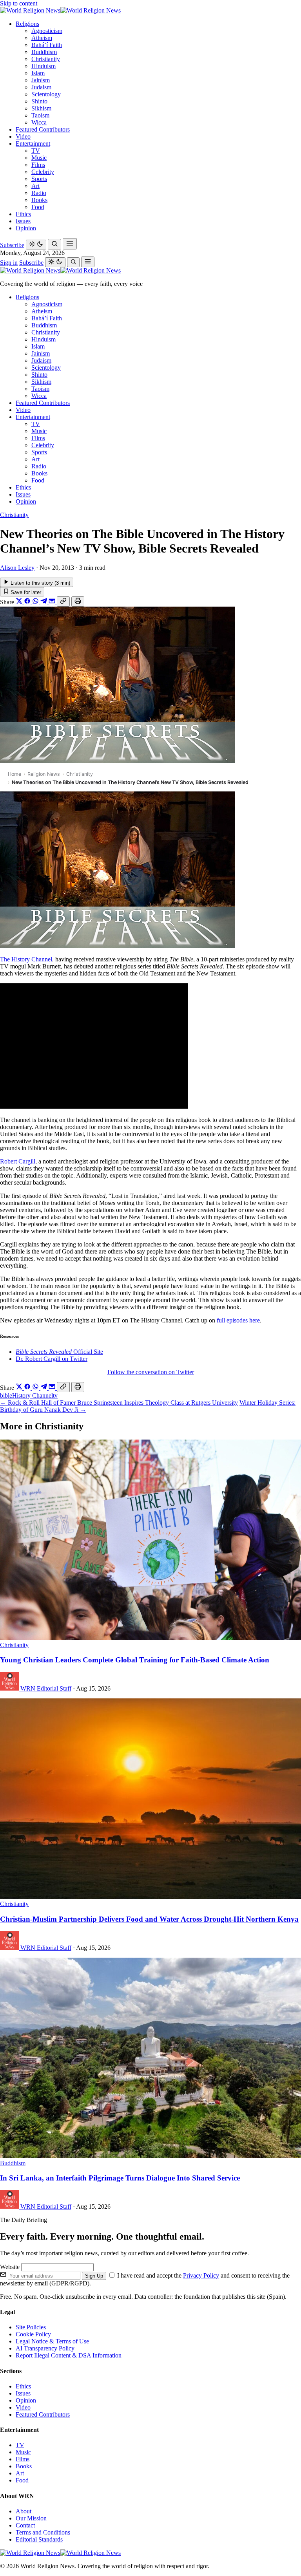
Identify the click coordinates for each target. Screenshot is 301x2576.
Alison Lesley (17, 568)
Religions (27, 24)
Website (11, 2267)
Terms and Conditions (43, 2532)
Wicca (39, 122)
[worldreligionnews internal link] (60, 10)
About (24, 2511)
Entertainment (33, 144)
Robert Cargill (18, 1161)
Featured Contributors (43, 129)
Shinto (39, 101)
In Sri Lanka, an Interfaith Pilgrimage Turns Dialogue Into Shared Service (120, 2178)
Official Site (59, 1352)
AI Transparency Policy (45, 2348)
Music (39, 158)
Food (38, 207)
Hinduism (44, 66)
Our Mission (31, 2518)
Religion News (44, 774)
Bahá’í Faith (47, 45)
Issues (23, 221)
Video (23, 136)
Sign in (9, 263)
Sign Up (94, 2276)
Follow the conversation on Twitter (151, 1372)
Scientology (46, 94)
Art (35, 186)
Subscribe (12, 245)
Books (39, 200)
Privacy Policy (201, 2275)
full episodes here (238, 1320)
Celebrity (43, 172)
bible (6, 1395)
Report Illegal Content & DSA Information (69, 2355)
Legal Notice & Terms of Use (52, 2341)
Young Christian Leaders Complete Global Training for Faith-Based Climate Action (135, 1660)
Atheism (42, 38)
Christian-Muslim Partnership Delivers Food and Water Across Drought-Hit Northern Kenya (149, 1919)
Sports (39, 179)
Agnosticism (47, 31)
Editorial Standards (39, 2539)
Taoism (40, 115)
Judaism (41, 87)
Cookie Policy (33, 2334)
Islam (38, 73)
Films (38, 165)
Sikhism (41, 108)
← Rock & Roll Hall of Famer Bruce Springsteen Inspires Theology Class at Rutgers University (119, 1403)
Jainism (41, 80)
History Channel (33, 1395)
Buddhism (44, 52)
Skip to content (19, 3)
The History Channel (26, 959)
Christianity (46, 59)
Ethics (23, 214)
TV (36, 151)
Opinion (26, 228)
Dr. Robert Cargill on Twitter (52, 1359)
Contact (25, 2525)
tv (55, 1395)
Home (15, 774)
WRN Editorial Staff (46, 1688)
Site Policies (31, 2327)
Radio (39, 193)
